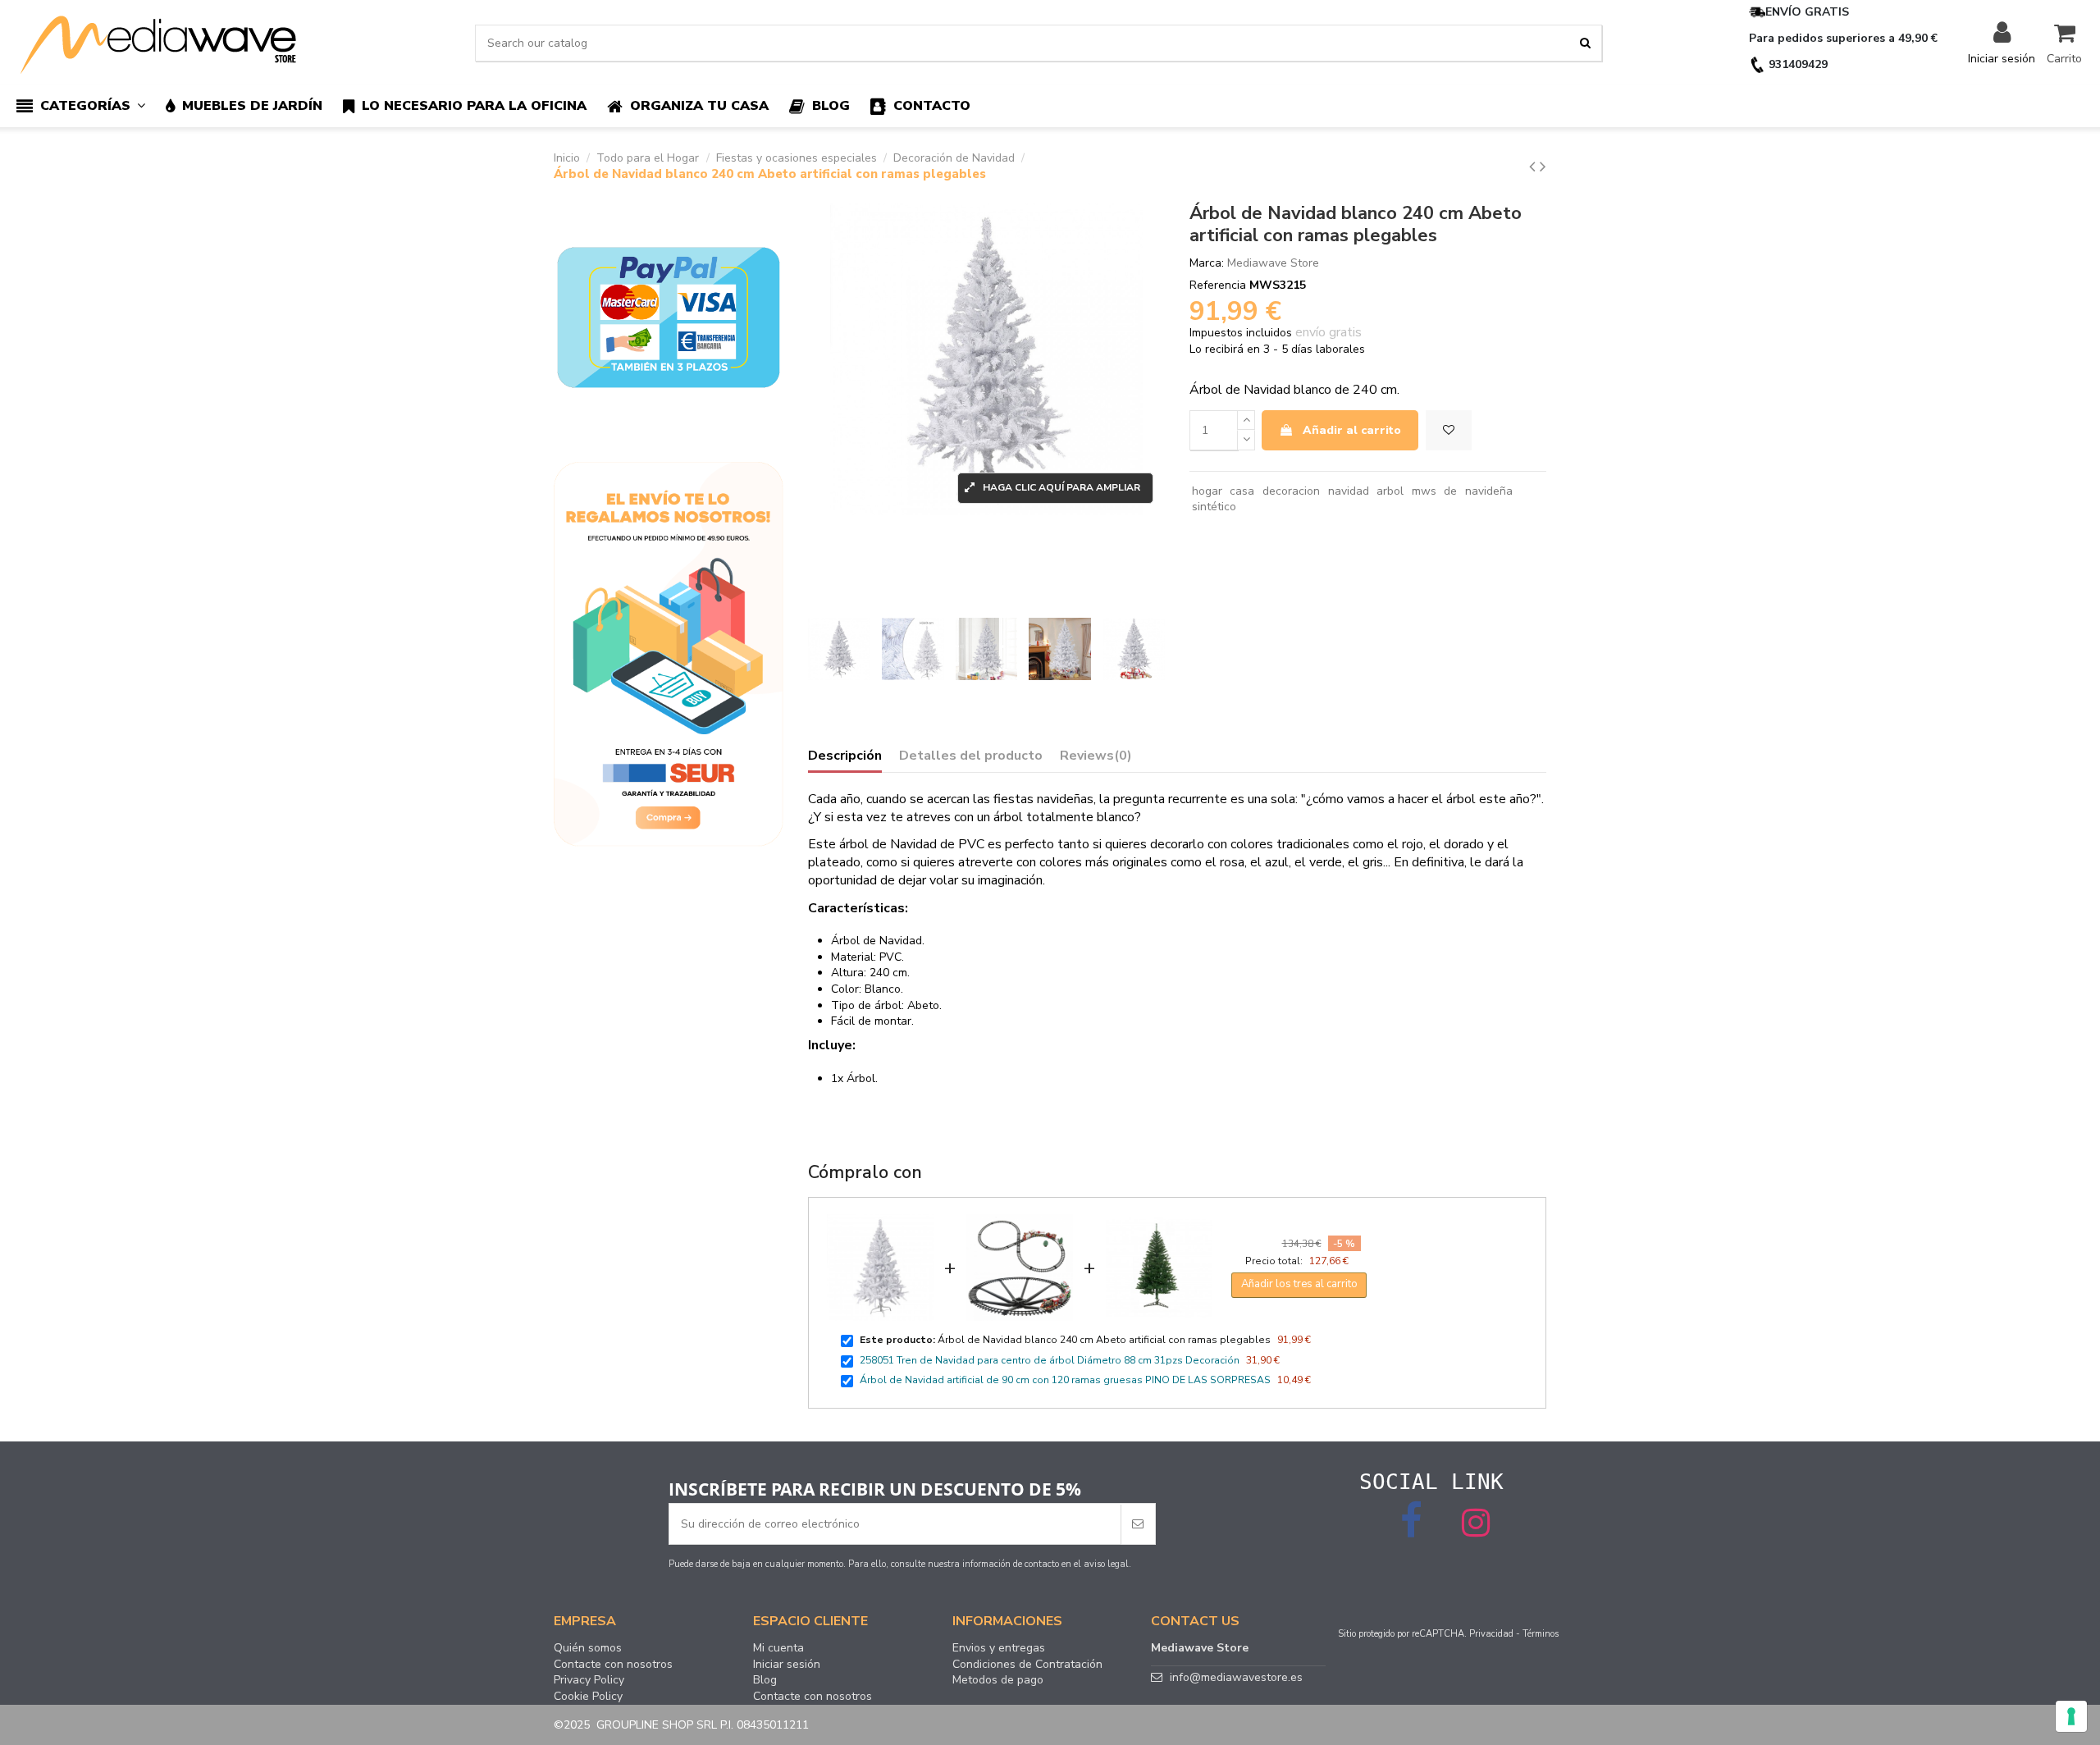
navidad (1349, 491)
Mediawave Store (1273, 263)
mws (1424, 491)
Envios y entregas (999, 1648)
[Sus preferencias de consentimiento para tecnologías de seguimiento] (2071, 1716)
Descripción (845, 756)
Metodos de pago (998, 1680)
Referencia (1218, 285)
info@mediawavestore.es (1236, 1677)
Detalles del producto (971, 756)
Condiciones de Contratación (1027, 1665)
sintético (1214, 507)
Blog (765, 1680)
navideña (1489, 491)
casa (1242, 491)
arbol (1390, 491)
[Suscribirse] (1138, 1524)
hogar (1207, 491)
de (1450, 491)
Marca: (1207, 263)
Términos (1541, 1634)
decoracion (1291, 491)
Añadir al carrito (1352, 430)
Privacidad (1491, 1634)
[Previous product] (1534, 167)
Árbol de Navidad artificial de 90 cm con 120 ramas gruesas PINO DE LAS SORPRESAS (1065, 1380)
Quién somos (588, 1648)
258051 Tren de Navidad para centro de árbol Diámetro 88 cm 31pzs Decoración (1050, 1360)
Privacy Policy (589, 1680)
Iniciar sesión (787, 1665)
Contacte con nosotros (613, 1665)
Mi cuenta (778, 1648)
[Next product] (1543, 167)
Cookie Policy (588, 1697)
